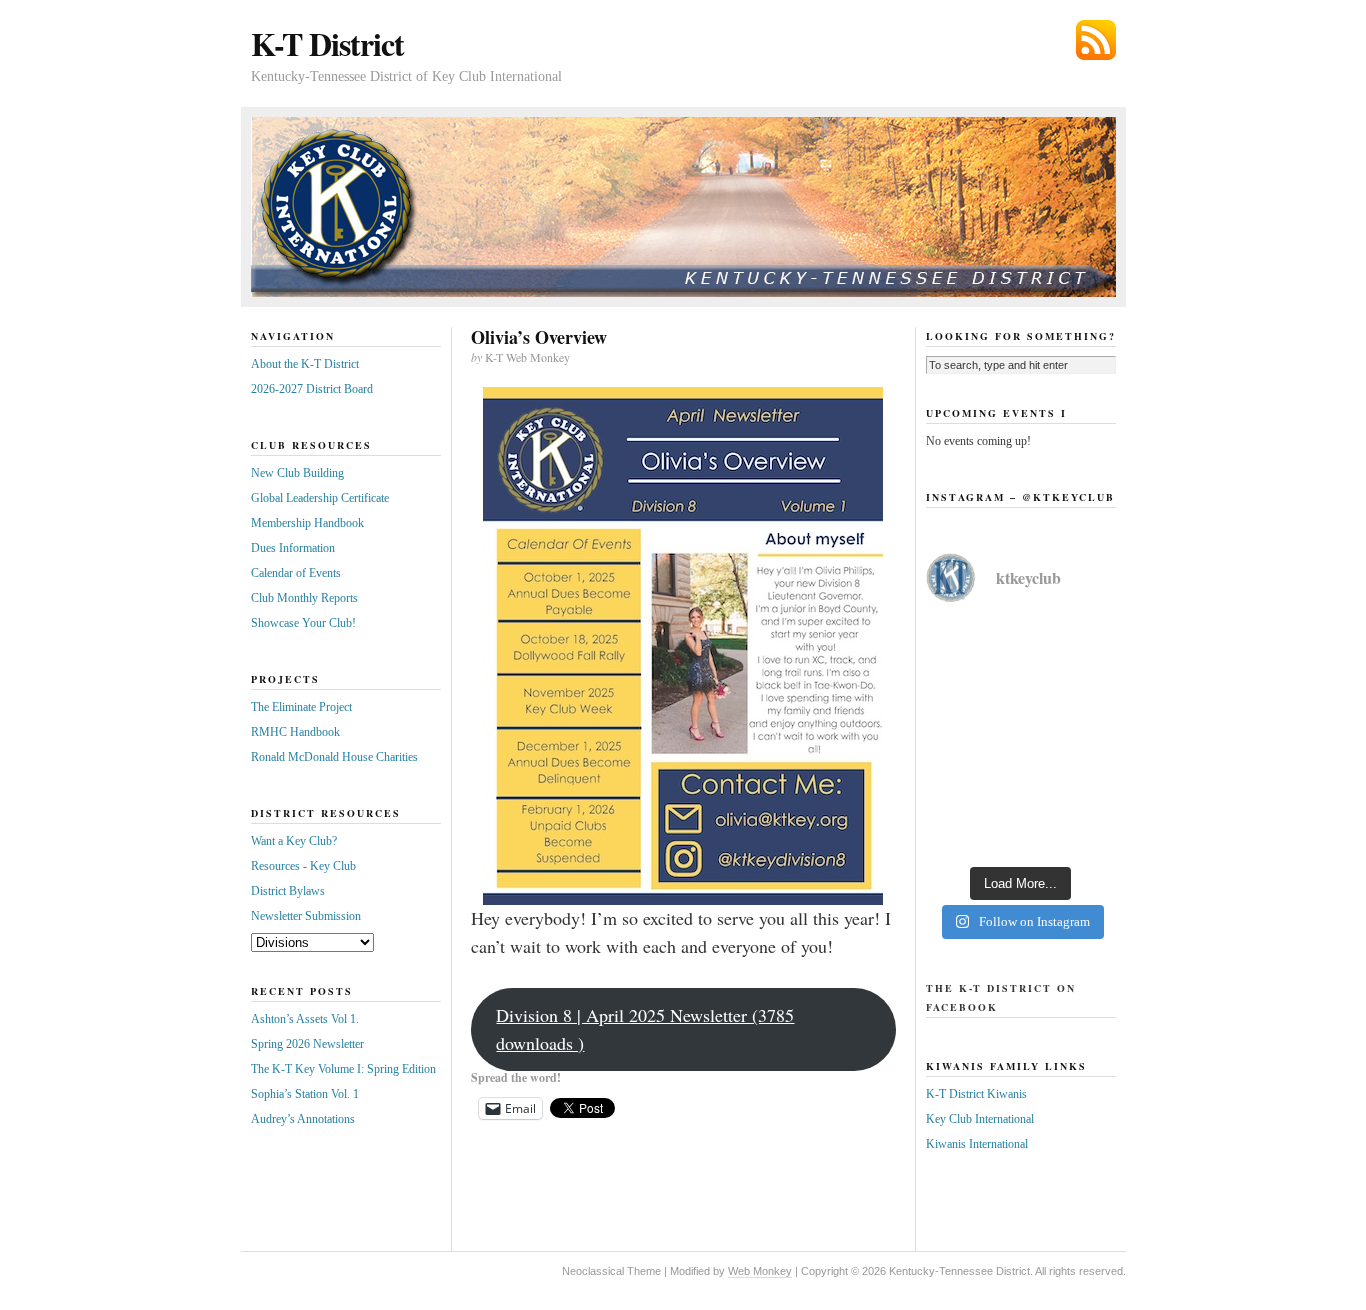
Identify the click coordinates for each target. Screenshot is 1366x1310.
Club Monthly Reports (304, 598)
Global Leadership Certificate (320, 498)
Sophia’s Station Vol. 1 (305, 1094)
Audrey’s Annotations (303, 1119)
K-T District (327, 43)
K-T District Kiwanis (976, 1094)
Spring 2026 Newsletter (307, 1044)
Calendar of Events (296, 573)
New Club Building (297, 473)
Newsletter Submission (306, 916)
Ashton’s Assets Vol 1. (305, 1019)
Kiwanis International (977, 1144)
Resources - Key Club (303, 866)
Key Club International (980, 1119)
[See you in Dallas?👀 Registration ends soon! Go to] (1021, 796)
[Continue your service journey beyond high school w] (1021, 680)
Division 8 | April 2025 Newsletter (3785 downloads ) (645, 1029)
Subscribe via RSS (1096, 40)
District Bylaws (288, 891)
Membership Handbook (307, 523)
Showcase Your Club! (303, 623)
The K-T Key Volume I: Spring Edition (343, 1069)
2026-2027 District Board (312, 389)
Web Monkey (760, 1271)
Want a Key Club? (294, 841)
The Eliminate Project (301, 707)
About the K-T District (305, 364)
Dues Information (293, 548)
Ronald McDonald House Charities (334, 757)
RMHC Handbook (295, 732)
